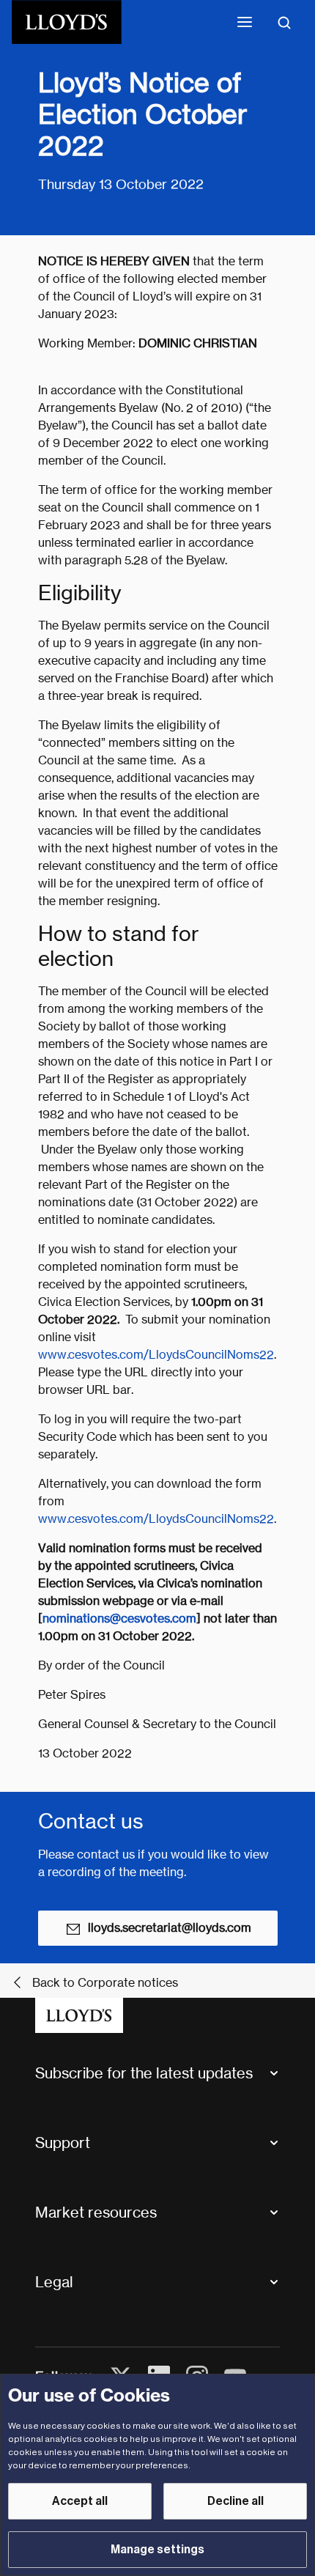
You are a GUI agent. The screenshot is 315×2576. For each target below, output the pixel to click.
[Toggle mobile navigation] (245, 22)
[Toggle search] (284, 22)
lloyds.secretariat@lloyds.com (170, 1928)
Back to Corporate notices (105, 1983)
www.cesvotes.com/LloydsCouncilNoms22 (156, 1355)
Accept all (80, 2501)
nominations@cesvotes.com (119, 1619)
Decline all (236, 2501)
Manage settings (157, 2550)
